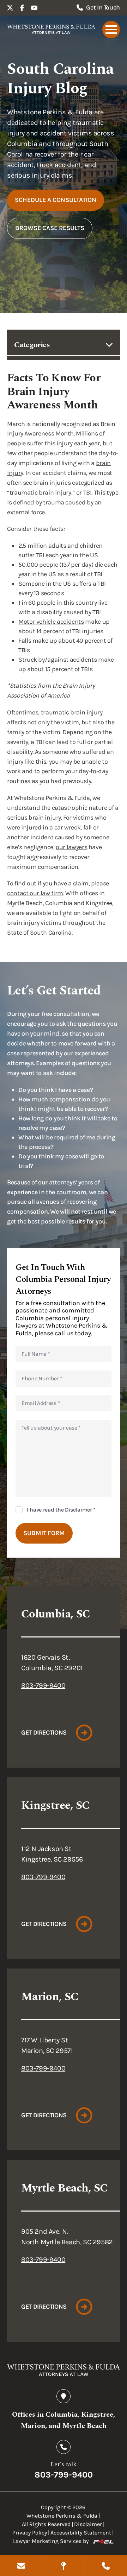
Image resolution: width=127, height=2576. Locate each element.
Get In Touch (103, 7)
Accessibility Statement (81, 2533)
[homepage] (51, 30)
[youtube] (34, 8)
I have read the (61, 1510)
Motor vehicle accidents (51, 622)
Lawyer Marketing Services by (51, 2541)
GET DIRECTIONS (44, 1732)
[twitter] (10, 8)
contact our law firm (35, 893)
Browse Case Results (50, 228)
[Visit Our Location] (63, 2566)
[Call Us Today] (106, 2566)
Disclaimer (78, 1510)
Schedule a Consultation (56, 200)
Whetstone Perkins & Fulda (62, 2516)
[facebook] (22, 8)
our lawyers (71, 847)
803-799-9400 (43, 1685)
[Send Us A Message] (21, 2566)
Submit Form (44, 1533)
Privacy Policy (30, 2533)
